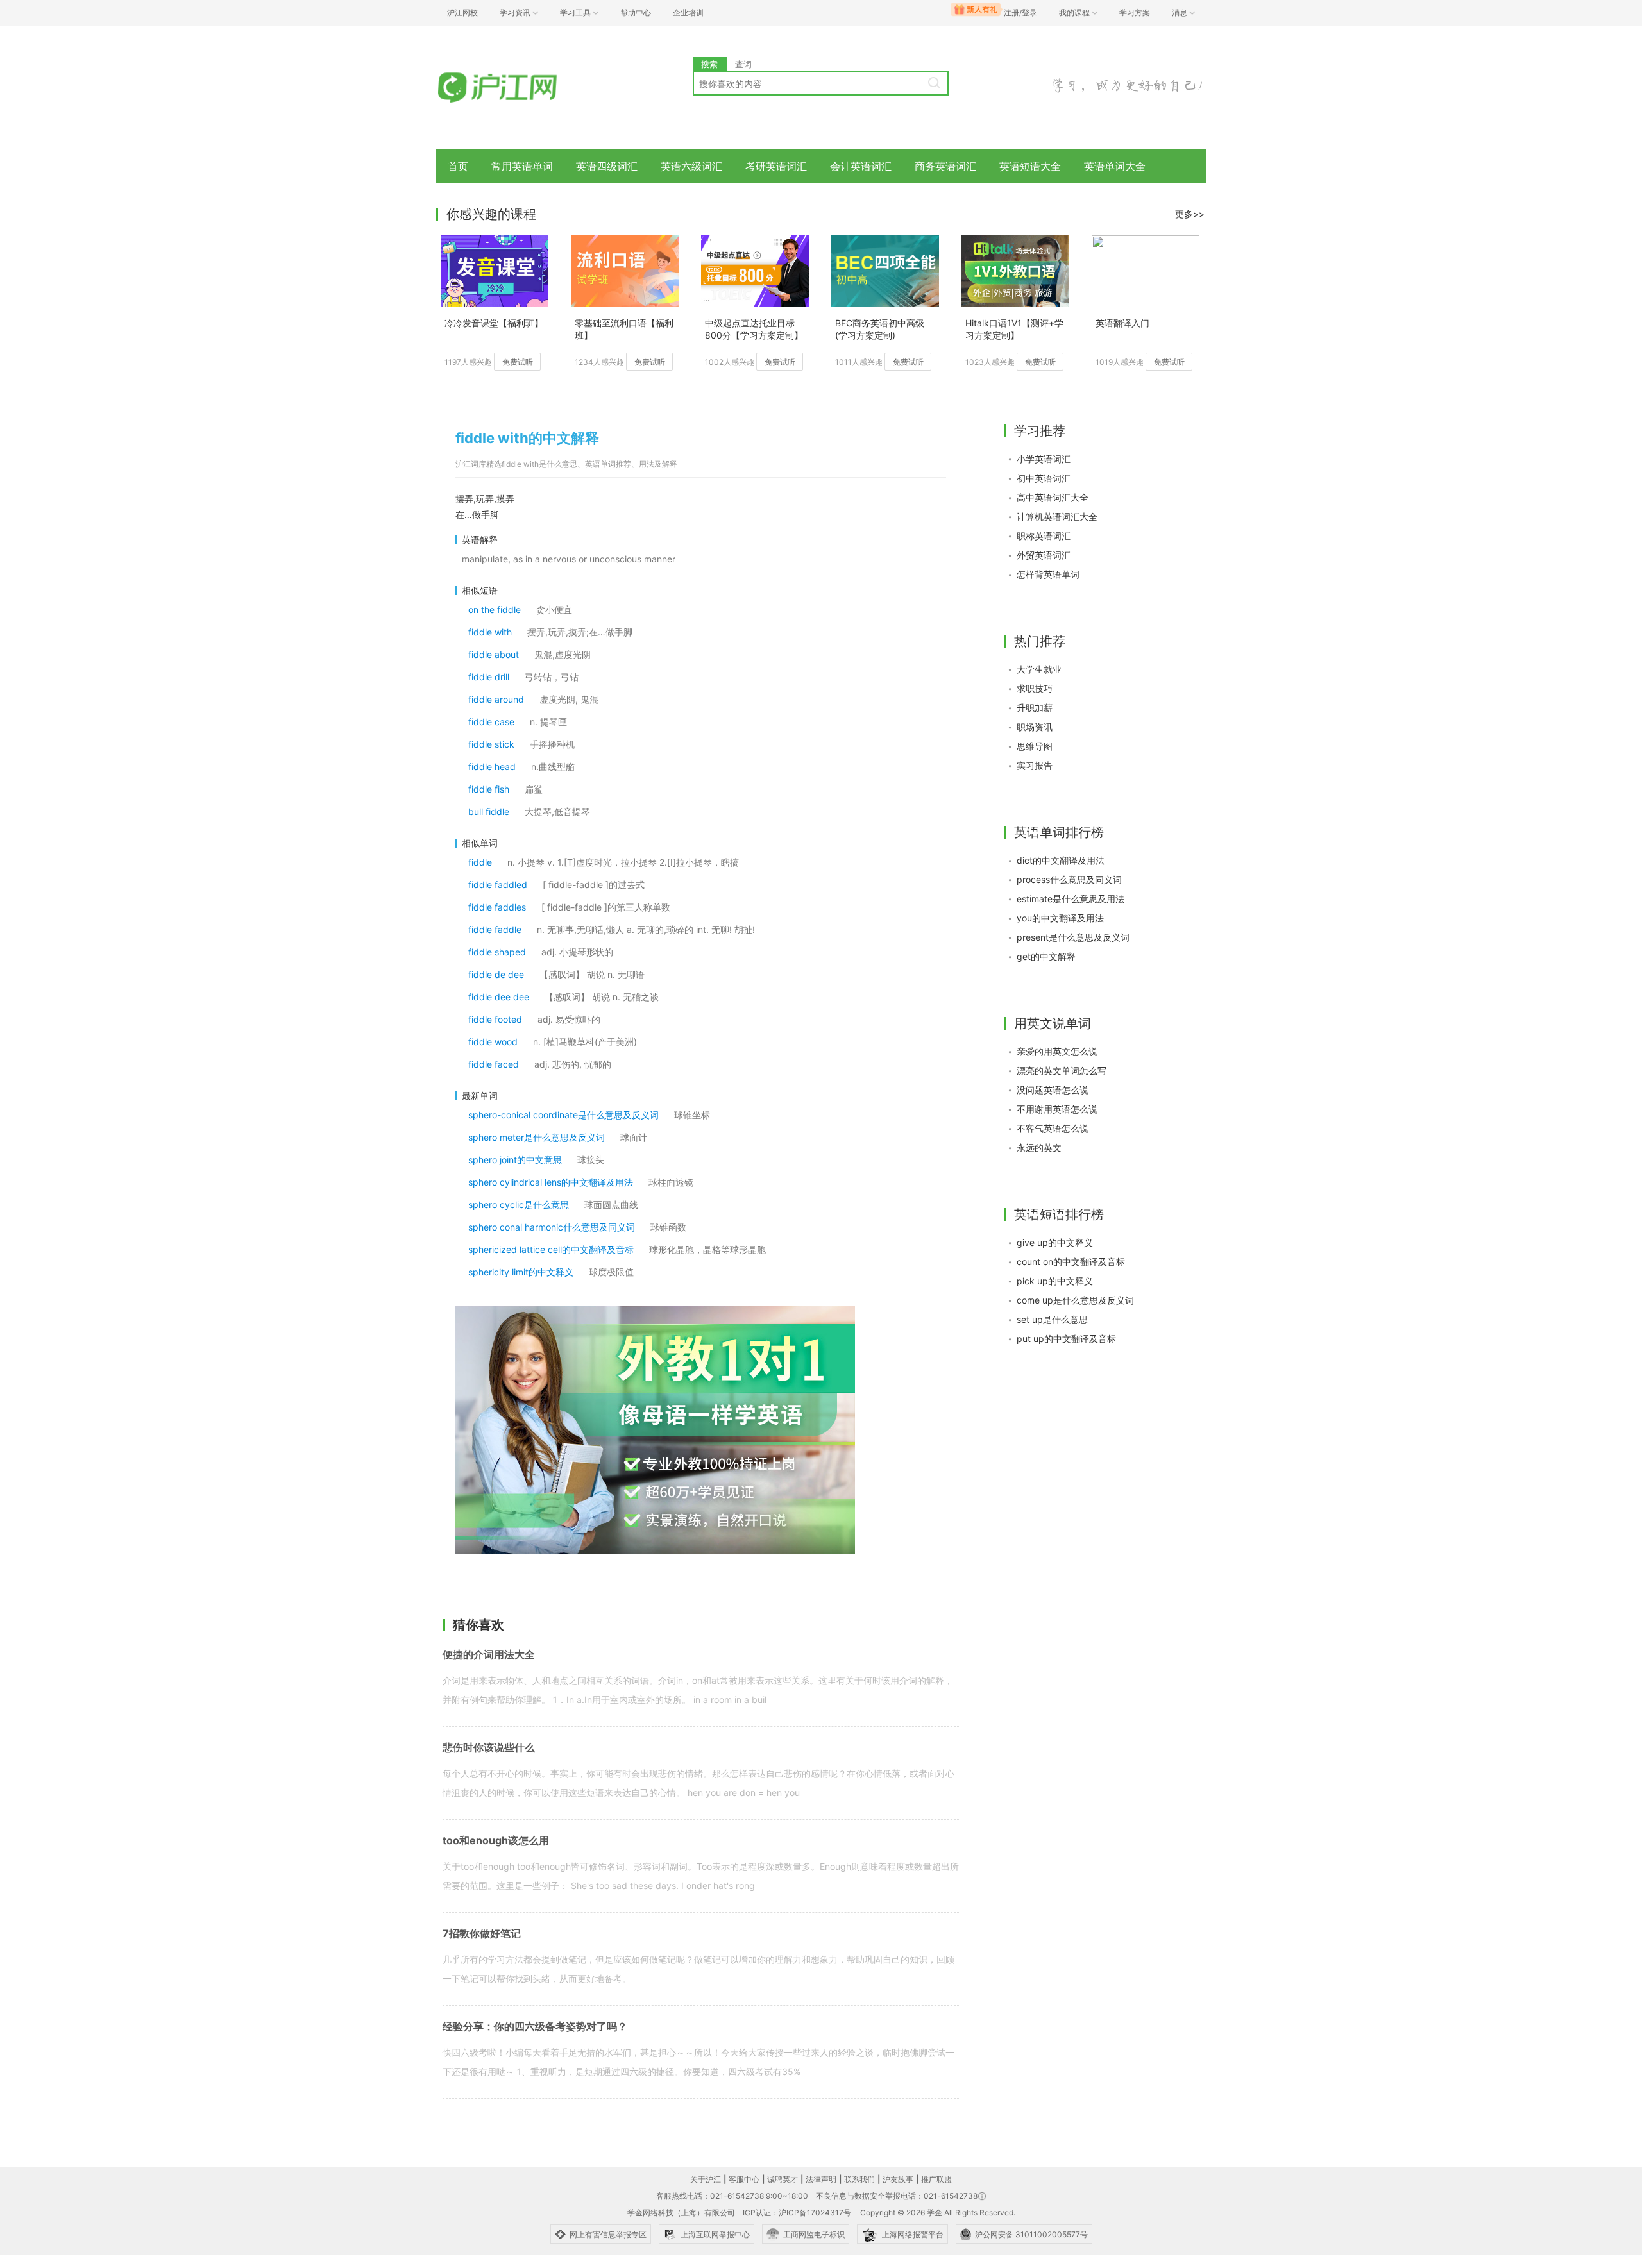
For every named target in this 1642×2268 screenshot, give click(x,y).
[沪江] (516, 88)
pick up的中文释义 (1055, 1281)
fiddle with (490, 632)
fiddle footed (495, 1019)
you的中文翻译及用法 (1060, 918)
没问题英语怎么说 (1053, 1090)
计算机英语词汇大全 (1057, 517)
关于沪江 (706, 2179)
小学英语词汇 (1044, 459)
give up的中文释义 (1055, 1242)
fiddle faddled (498, 885)
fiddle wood (493, 1042)
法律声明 (821, 2179)
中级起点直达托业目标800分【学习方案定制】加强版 (754, 330)
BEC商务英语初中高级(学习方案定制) (880, 329)
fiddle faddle (495, 929)
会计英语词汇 (861, 166)
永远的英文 (1039, 1147)
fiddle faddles (497, 907)
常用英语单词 (522, 166)
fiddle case (491, 722)
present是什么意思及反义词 (1073, 937)
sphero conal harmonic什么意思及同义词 (552, 1227)
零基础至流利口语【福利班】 (624, 329)
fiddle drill (489, 677)
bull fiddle (489, 811)
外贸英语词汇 (1044, 555)
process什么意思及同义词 (1069, 879)
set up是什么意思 (1052, 1319)
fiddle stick (491, 744)
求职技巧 (1035, 688)
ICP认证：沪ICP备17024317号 (797, 2213)
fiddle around (496, 699)
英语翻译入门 (1122, 323)
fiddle (480, 862)
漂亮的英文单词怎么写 (1062, 1071)
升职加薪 (1035, 708)
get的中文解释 (1046, 956)
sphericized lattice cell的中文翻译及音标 (551, 1249)
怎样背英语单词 (1048, 574)
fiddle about (494, 654)
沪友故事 (898, 2179)
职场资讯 (1035, 727)
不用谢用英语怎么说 (1057, 1109)
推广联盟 (936, 2179)
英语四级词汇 (607, 166)
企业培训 (688, 13)
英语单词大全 (1115, 166)
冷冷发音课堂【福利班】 (494, 323)
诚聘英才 (783, 2179)
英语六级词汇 (691, 166)
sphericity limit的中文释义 (521, 1272)
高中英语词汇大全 (1053, 497)
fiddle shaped (497, 952)
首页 (458, 166)
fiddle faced (494, 1064)
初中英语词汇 (1044, 478)
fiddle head (492, 767)
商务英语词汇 (945, 166)
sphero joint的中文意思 (515, 1160)
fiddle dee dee (499, 997)
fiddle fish (489, 789)
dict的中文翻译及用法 (1061, 860)
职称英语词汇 (1044, 536)
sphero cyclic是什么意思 (519, 1205)
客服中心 (744, 2179)
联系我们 (859, 2179)
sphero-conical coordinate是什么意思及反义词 (563, 1115)
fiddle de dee (496, 974)
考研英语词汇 (776, 166)
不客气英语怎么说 (1053, 1128)
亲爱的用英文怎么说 (1057, 1051)
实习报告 (1035, 765)
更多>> (1190, 214)
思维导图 (1035, 746)
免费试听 (518, 362)
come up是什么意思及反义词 (1075, 1300)
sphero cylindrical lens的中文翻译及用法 (551, 1182)
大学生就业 (1039, 669)
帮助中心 (636, 13)
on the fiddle (495, 609)
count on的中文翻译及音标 (1071, 1262)
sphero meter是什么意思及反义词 (537, 1137)
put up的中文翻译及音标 (1066, 1339)
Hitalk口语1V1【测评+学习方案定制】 (1014, 329)
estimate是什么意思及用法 (1071, 899)
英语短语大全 (1030, 166)
